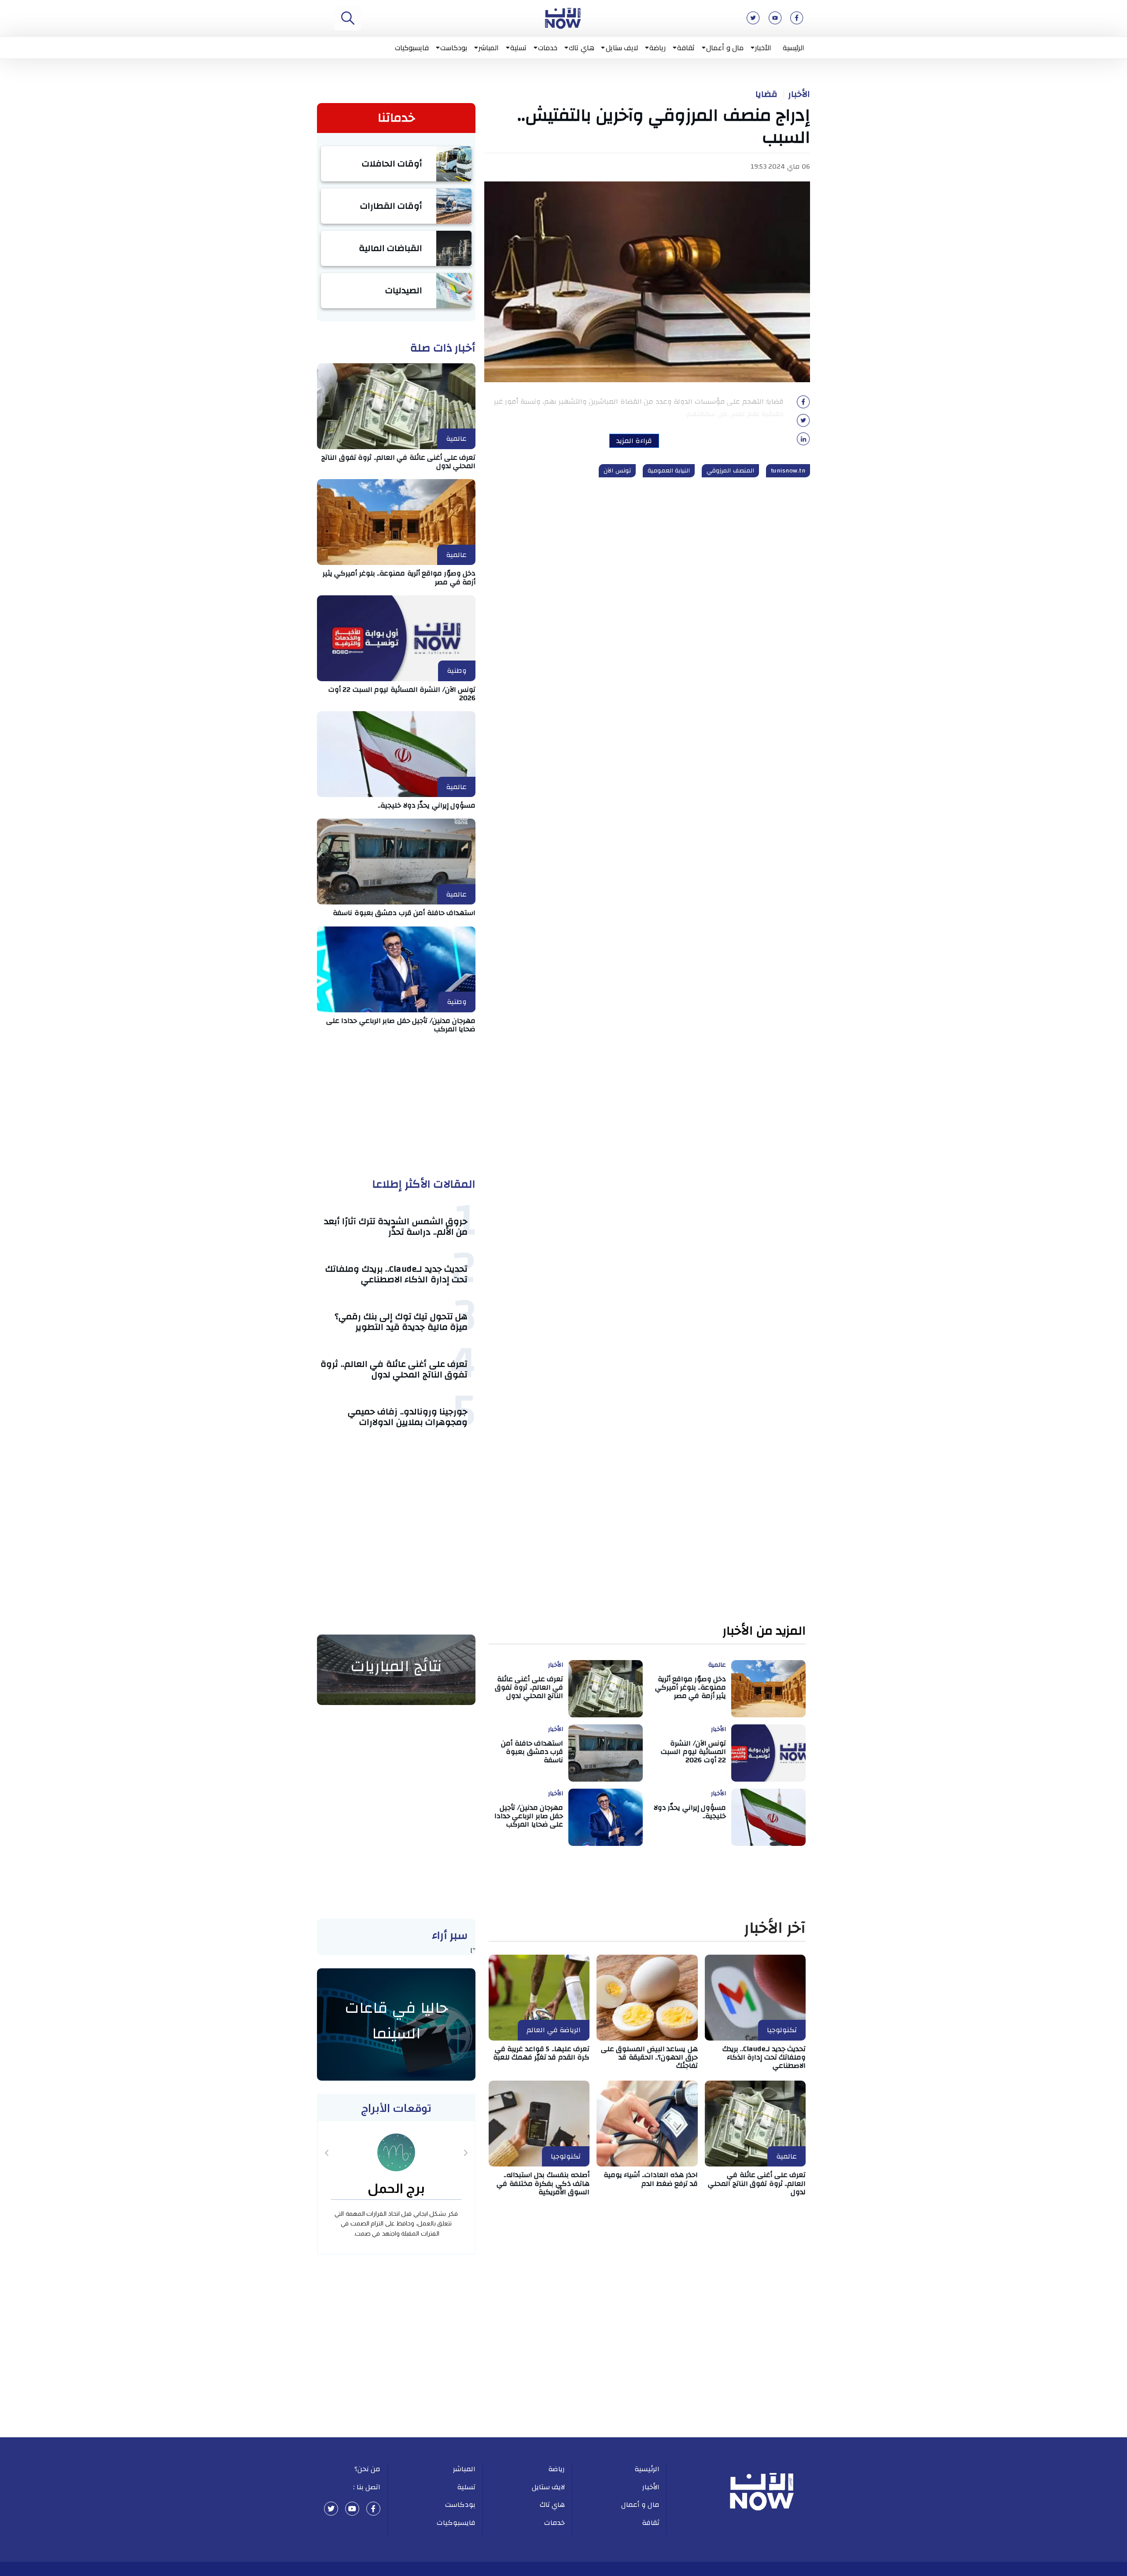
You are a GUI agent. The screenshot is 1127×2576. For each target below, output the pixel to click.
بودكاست (454, 48)
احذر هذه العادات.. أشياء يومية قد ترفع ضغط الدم (651, 2179)
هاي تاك (582, 48)
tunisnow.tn (788, 471)
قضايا (766, 94)
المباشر (489, 48)
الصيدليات (404, 290)
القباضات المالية (391, 248)
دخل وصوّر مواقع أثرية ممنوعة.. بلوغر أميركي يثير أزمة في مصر (399, 578)
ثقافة (686, 48)
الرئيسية (794, 48)
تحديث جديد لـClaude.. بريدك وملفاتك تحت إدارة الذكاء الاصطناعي (396, 1274)
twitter (331, 2509)
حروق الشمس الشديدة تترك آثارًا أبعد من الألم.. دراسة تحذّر (396, 1227)
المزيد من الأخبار (764, 1631)
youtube (352, 2509)
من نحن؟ (368, 2469)
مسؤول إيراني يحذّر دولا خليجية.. (427, 805)
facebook (373, 2509)
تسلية (518, 48)
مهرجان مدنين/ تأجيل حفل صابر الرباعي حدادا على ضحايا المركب (401, 1025)
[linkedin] (803, 442)
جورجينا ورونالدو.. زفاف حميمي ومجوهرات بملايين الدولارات (408, 1417)
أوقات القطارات (391, 206)
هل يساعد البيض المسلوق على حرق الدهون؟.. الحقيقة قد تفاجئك (649, 2057)
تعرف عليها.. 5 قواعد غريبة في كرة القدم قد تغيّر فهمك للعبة (541, 2053)
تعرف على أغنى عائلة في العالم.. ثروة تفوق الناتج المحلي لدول (398, 462)
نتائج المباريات (396, 1666)
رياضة (657, 48)
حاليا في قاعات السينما (396, 2021)
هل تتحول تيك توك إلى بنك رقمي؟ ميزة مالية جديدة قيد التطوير (401, 1322)
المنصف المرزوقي (730, 471)
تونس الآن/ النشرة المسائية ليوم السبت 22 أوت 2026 (402, 694)
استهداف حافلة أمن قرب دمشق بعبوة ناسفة (404, 913)
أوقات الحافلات (392, 164)
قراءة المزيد (634, 441)
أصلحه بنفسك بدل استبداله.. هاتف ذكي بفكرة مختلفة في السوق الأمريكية (543, 2183)
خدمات (548, 48)
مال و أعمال (725, 48)
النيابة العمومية (669, 471)
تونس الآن (617, 471)
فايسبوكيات (412, 48)
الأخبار (763, 48)
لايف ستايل (622, 48)
